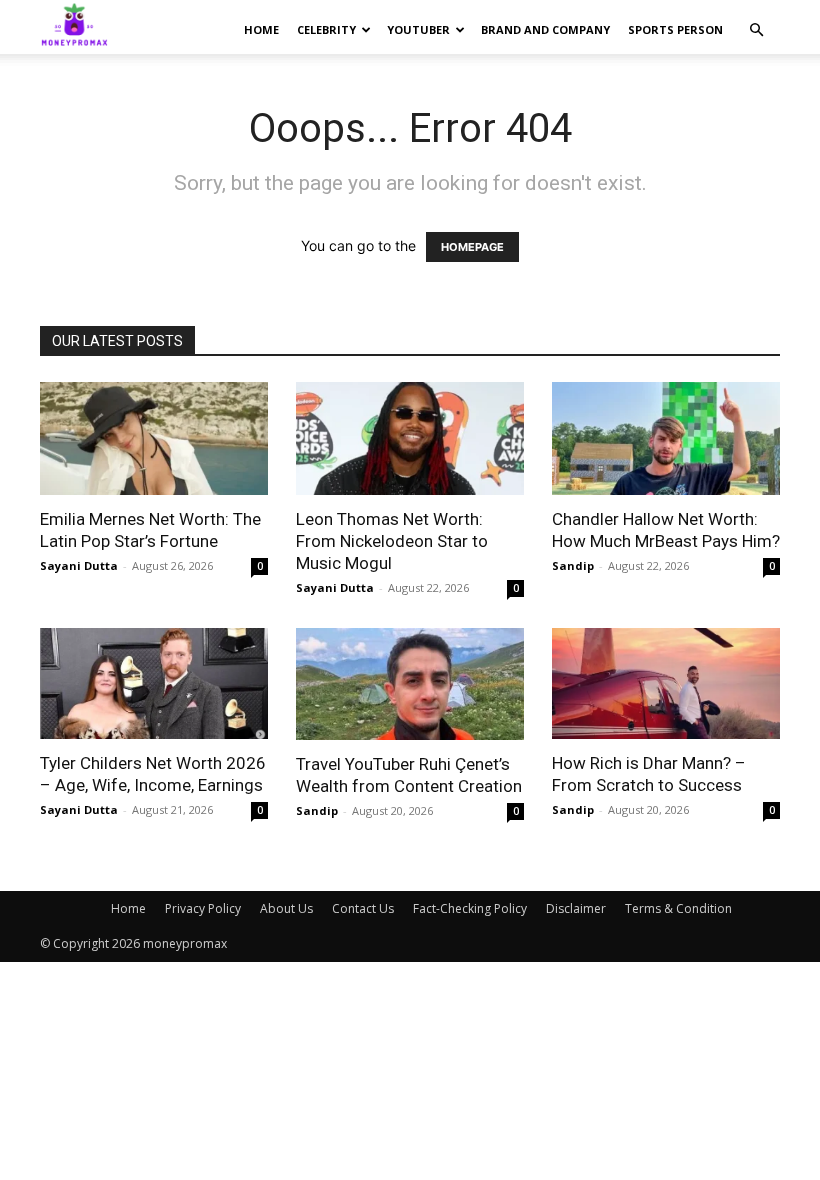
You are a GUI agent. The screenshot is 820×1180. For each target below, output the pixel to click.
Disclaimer (576, 908)
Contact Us (363, 908)
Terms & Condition (678, 908)
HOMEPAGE (472, 247)
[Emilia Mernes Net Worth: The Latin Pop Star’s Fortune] (154, 438)
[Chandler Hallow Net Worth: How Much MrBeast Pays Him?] (666, 438)
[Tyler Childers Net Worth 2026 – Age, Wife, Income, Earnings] (154, 684)
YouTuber (418, 29)
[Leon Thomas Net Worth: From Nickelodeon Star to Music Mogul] (410, 438)
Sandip (573, 565)
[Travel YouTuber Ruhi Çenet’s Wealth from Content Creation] (410, 684)
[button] (756, 30)
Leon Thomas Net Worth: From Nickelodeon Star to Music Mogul (392, 541)
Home (261, 29)
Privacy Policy (203, 908)
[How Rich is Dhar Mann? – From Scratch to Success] (666, 684)
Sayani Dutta (79, 565)
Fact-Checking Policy (470, 908)
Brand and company (545, 29)
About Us (286, 908)
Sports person (675, 29)
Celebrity (326, 29)
